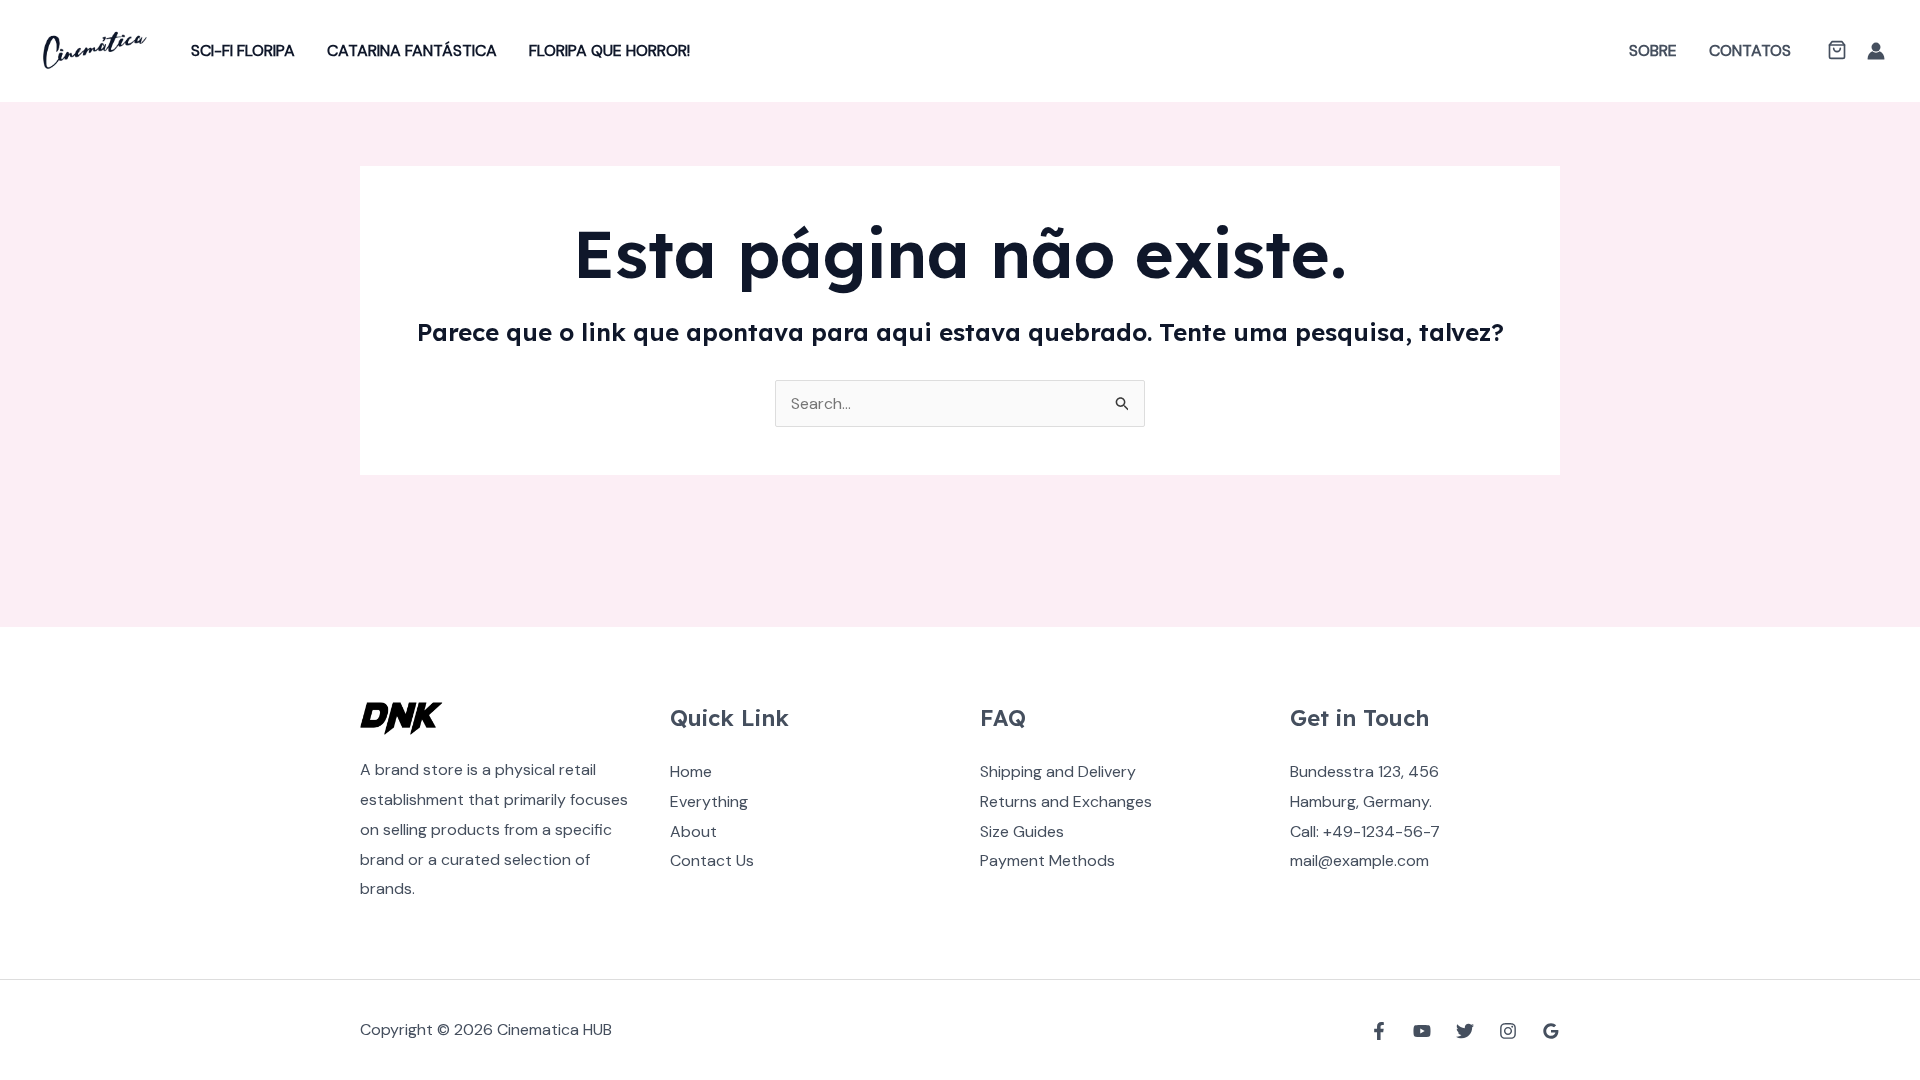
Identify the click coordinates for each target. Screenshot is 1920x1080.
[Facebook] (1379, 1031)
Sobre (1653, 50)
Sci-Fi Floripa (243, 50)
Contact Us (712, 860)
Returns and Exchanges (1066, 801)
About (693, 831)
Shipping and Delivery (1058, 771)
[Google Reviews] (1551, 1031)
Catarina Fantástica (412, 50)
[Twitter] (1465, 1031)
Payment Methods (1047, 860)
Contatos (1750, 50)
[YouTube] (1422, 1031)
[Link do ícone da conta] (1876, 51)
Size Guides (1022, 831)
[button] (1837, 52)
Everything (709, 801)
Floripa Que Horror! (609, 50)
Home (691, 771)
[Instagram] (1508, 1031)
